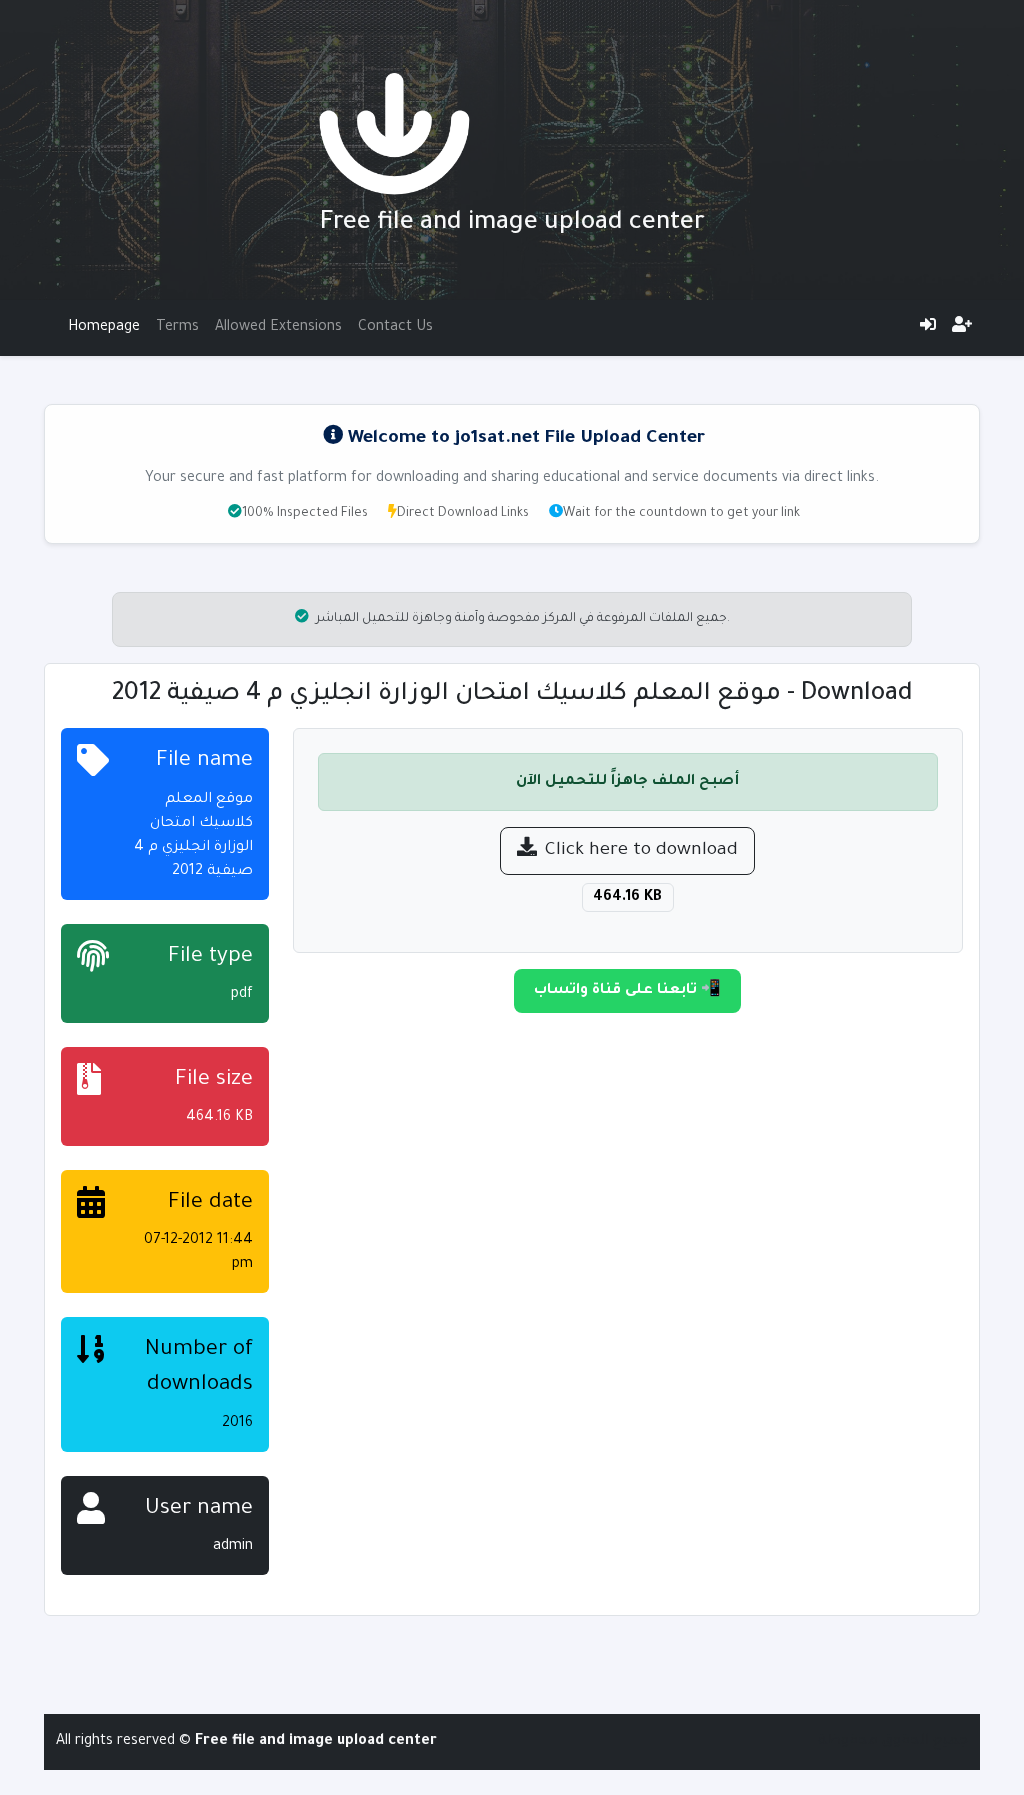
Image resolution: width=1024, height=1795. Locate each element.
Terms (177, 328)
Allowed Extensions (278, 328)
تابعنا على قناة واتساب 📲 (627, 991)
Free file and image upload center (512, 224)
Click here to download (641, 851)
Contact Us (395, 328)
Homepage (104, 328)
